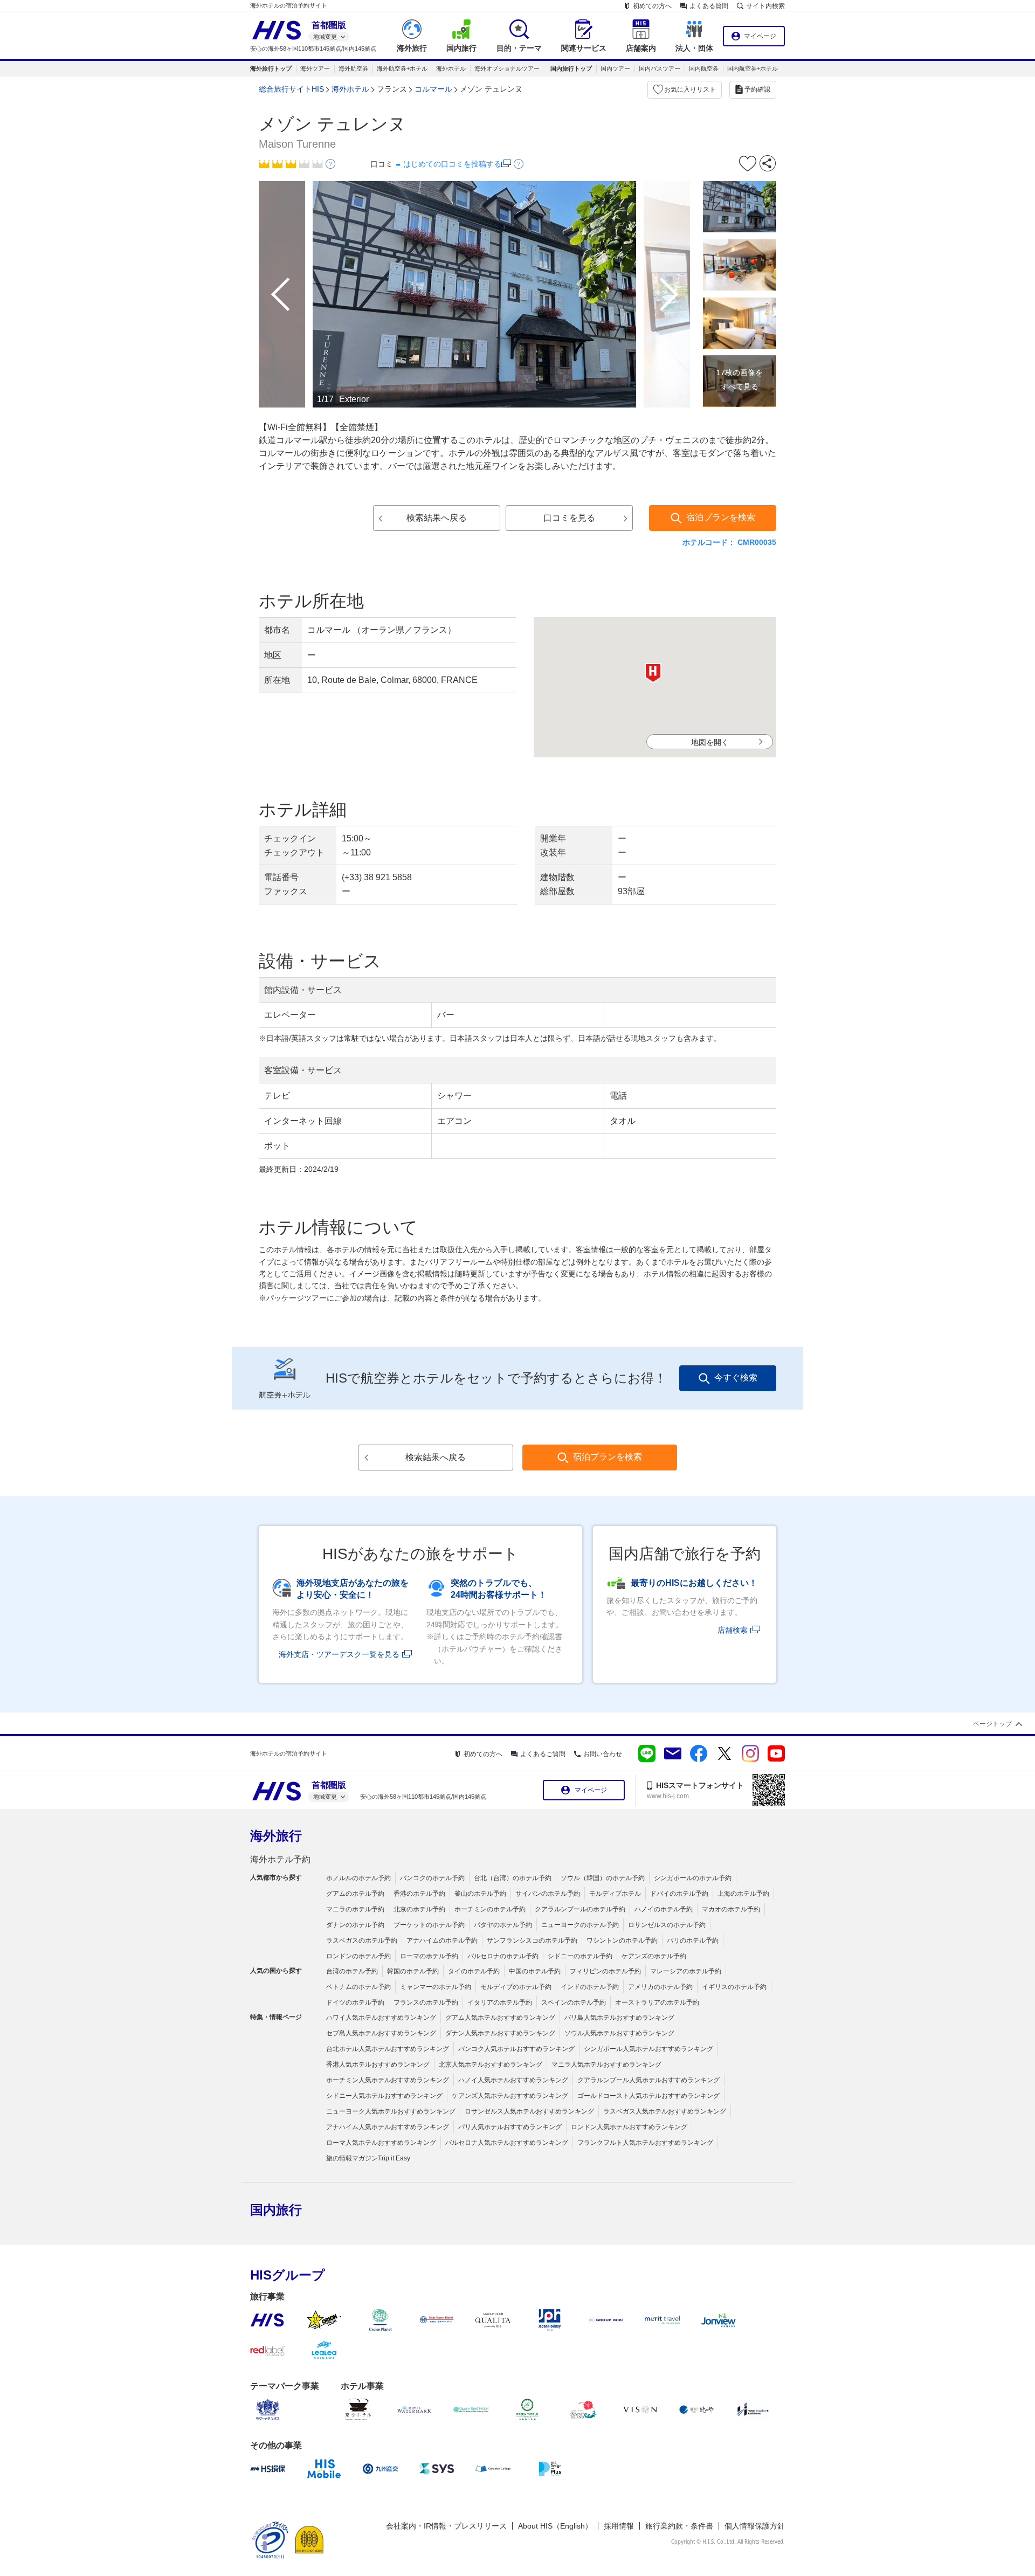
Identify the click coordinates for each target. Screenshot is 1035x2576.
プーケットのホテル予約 (429, 1925)
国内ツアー (615, 68)
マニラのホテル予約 (355, 1909)
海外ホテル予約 (280, 1859)
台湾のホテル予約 (352, 1971)
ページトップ (992, 1724)
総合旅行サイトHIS (291, 89)
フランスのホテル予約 (426, 2002)
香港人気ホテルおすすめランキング (378, 2064)
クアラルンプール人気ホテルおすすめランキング (648, 2080)
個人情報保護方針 (755, 2526)
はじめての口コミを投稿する (452, 164)
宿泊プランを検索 (721, 517)
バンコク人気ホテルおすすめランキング (516, 2049)
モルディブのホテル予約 (516, 1987)
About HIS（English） (555, 2526)
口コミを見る (569, 518)
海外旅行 (276, 1836)
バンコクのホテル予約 (432, 1878)
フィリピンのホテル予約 (605, 1971)
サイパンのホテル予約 (548, 1894)
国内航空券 (704, 68)
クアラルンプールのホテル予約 (580, 1909)
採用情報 (619, 2526)
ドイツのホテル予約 (355, 2002)
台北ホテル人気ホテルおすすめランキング (388, 2049)
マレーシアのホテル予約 (686, 1971)
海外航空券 (353, 68)
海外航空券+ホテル (402, 68)
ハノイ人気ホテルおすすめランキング (513, 2080)
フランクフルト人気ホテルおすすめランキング (645, 2143)
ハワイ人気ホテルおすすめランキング (381, 2018)
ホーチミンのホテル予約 (490, 1909)
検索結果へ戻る (437, 518)
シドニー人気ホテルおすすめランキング (384, 2096)
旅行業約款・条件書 (679, 2526)
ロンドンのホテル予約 (358, 1956)
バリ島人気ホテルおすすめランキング (619, 2018)
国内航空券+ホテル (753, 68)
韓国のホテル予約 (413, 1971)
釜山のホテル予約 (480, 1894)
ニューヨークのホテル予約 (580, 1925)
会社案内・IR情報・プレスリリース (446, 2526)
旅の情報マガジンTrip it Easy (368, 2158)
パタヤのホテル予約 (503, 1925)
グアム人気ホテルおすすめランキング (500, 2018)
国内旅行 (276, 2210)
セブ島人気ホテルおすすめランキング (381, 2033)
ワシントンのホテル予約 (622, 1940)
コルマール (433, 89)
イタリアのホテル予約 (500, 2002)
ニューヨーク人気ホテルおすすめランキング (391, 2111)
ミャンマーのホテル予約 (436, 1987)
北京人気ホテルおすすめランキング (491, 2064)
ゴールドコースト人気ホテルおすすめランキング (648, 2096)
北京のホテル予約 (419, 1909)
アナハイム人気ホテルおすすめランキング (388, 2127)
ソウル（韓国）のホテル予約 (603, 1878)
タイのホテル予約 (474, 1971)
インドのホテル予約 (590, 1987)
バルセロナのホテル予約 (503, 1956)
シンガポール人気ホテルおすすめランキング (648, 2049)
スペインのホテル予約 (574, 2002)
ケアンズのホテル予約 (654, 1956)
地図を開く (710, 742)
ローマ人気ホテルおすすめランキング (381, 2143)
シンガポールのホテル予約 (693, 1878)
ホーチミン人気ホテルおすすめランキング (388, 2080)
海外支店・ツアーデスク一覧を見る (339, 1654)
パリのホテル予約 (693, 1940)
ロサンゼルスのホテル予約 (667, 1925)
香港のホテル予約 (419, 1894)
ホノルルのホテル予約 (358, 1878)
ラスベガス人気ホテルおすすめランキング (665, 2111)
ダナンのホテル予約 (355, 1925)
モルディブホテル (615, 1894)
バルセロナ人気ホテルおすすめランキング (507, 2143)
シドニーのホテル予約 (580, 1956)
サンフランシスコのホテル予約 (532, 1940)
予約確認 (757, 89)
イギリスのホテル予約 (734, 1987)
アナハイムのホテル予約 (442, 1940)
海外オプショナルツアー (507, 68)
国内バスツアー (660, 68)
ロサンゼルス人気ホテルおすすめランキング (529, 2111)
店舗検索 (733, 1630)
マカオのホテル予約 (731, 1909)
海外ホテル (451, 68)
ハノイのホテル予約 (664, 1909)
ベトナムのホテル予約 (358, 1987)
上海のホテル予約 (743, 1894)
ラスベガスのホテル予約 (362, 1940)
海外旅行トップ (271, 68)
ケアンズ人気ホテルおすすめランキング (510, 2096)
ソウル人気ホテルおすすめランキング (619, 2033)
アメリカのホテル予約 (660, 1987)
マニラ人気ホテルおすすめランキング (606, 2064)
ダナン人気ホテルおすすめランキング (500, 2033)
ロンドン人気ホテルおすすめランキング (629, 2127)
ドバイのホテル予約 (679, 1894)
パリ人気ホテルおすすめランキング (510, 2127)
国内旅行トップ (571, 68)
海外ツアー (315, 68)
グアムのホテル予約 (355, 1894)
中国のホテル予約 (535, 1971)
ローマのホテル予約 (429, 1956)
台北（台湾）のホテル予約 (513, 1878)
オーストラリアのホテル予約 (657, 2002)
